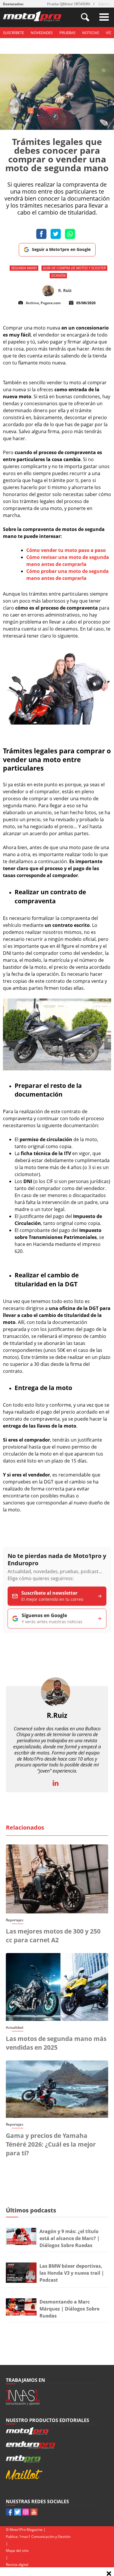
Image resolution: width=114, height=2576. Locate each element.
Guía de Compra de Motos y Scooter (74, 268)
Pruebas (67, 33)
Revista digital (17, 2565)
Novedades (42, 33)
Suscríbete (13, 33)
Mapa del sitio (17, 2551)
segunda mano (24, 268)
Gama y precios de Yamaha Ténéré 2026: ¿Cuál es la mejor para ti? (51, 2144)
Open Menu (104, 17)
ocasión (58, 276)
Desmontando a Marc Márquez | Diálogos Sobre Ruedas (69, 2309)
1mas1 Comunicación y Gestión (45, 2537)
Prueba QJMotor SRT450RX (69, 4)
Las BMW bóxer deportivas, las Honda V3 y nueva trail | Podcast (72, 2273)
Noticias (91, 33)
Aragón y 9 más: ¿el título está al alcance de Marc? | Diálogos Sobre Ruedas (70, 2238)
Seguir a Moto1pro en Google (61, 249)
